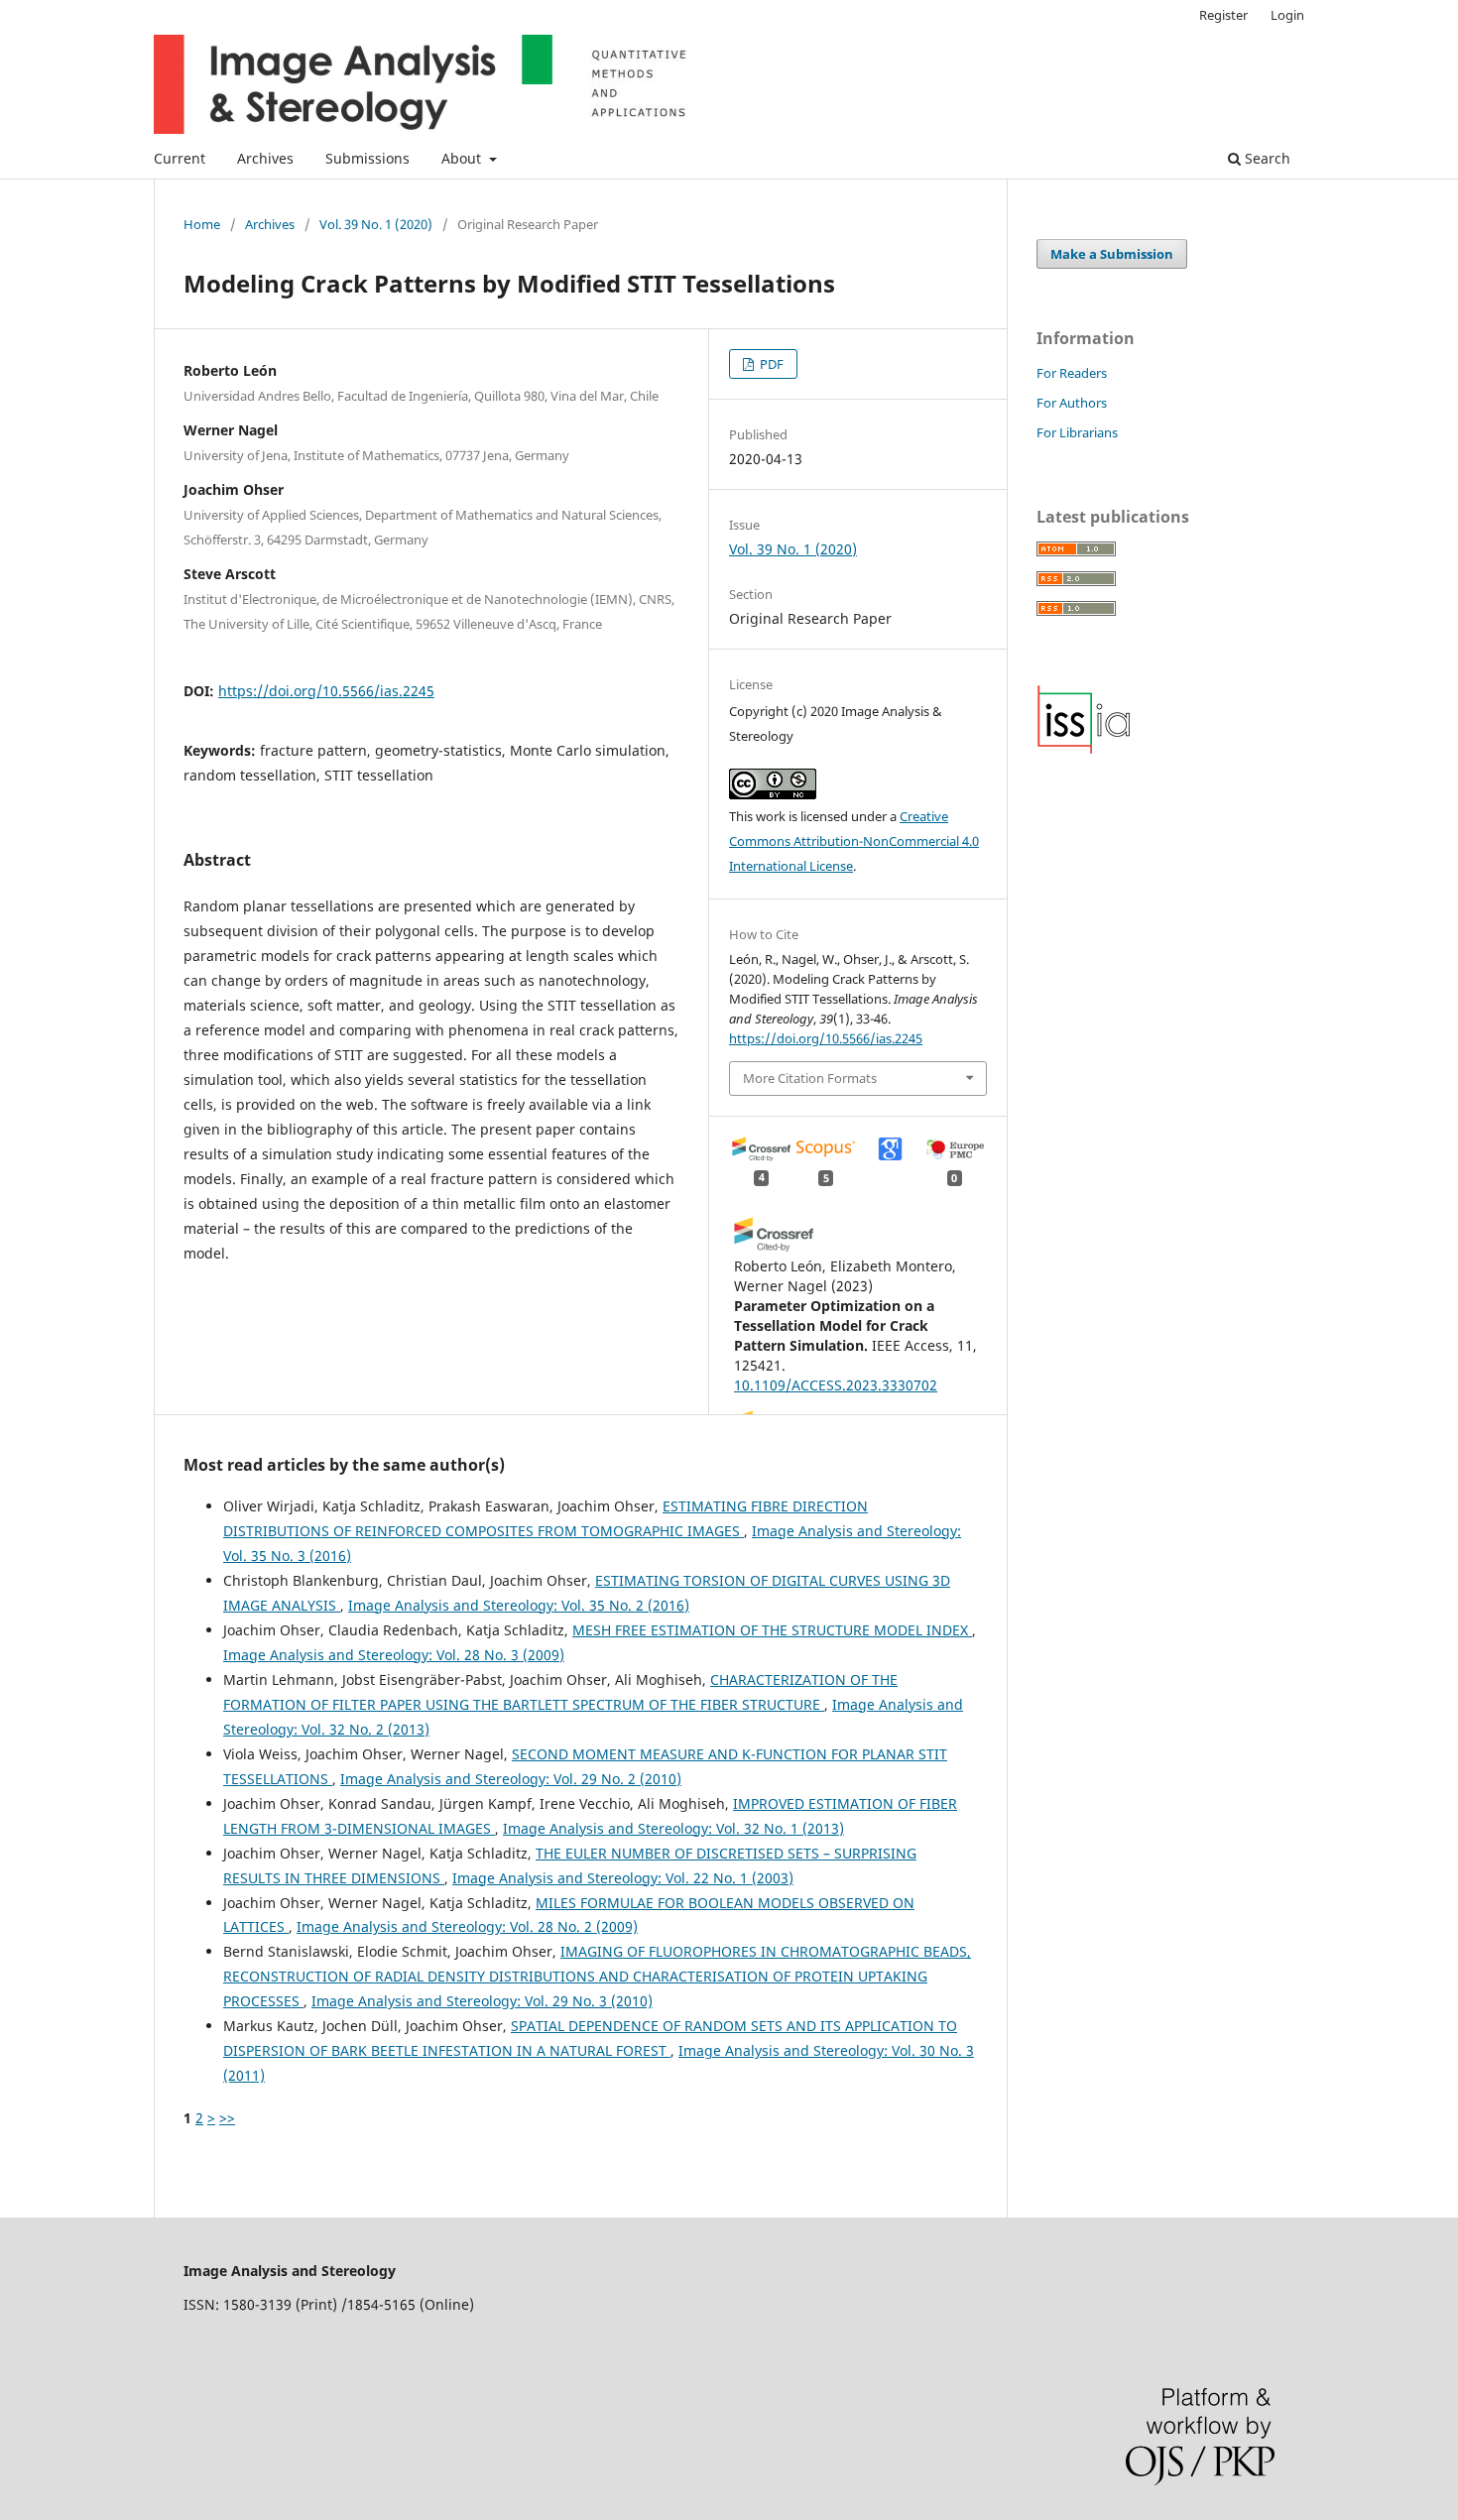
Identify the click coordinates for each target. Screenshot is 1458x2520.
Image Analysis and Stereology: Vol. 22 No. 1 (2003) (623, 1878)
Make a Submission (1112, 254)
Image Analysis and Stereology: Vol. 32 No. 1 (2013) (673, 1828)
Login (1287, 15)
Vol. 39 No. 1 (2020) (376, 224)
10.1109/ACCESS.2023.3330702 (836, 1385)
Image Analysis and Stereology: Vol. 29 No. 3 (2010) (482, 2001)
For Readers (1072, 373)
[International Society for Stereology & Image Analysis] (1084, 749)
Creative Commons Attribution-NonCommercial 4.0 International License (854, 841)
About (463, 158)
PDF (770, 364)
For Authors (1072, 403)
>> (227, 2118)
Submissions (367, 158)
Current (180, 158)
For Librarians (1077, 432)
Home (202, 224)
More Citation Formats (810, 1078)
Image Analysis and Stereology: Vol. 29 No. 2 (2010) (511, 1779)
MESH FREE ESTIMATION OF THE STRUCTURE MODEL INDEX (772, 1630)
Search (1266, 158)
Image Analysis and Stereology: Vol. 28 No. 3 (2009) (394, 1655)
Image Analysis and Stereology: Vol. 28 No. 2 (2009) (467, 1926)
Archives (265, 158)
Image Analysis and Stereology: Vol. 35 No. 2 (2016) (519, 1605)
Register (1223, 15)
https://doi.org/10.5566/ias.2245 (326, 691)
